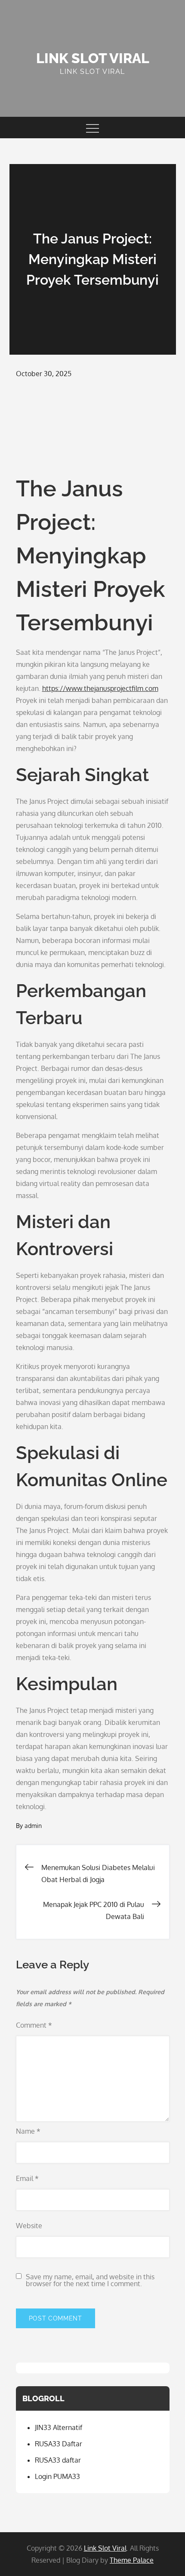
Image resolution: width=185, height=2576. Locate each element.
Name (28, 2131)
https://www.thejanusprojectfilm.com (100, 688)
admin (33, 1826)
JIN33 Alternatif (59, 2427)
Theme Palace (132, 2560)
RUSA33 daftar (58, 2460)
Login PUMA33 (57, 2476)
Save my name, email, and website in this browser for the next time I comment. (90, 2280)
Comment (34, 2025)
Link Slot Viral (93, 58)
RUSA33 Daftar (59, 2444)
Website (29, 2226)
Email (27, 2178)
